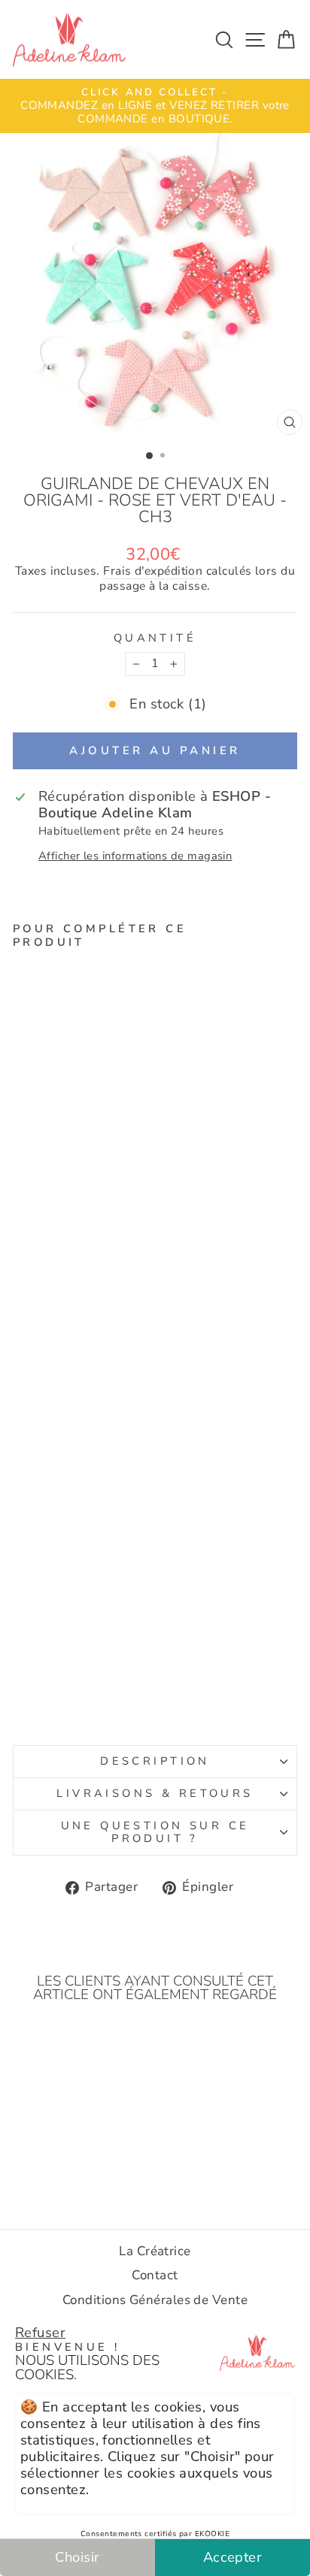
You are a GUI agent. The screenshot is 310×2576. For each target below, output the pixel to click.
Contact (155, 2275)
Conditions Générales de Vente (155, 2300)
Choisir (77, 2557)
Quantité (155, 639)
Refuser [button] (40, 2332)
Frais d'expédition (153, 572)
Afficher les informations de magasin (135, 856)
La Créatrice (155, 2251)
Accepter (233, 2557)
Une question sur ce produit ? (155, 1832)
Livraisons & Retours (155, 1793)
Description (155, 1761)
